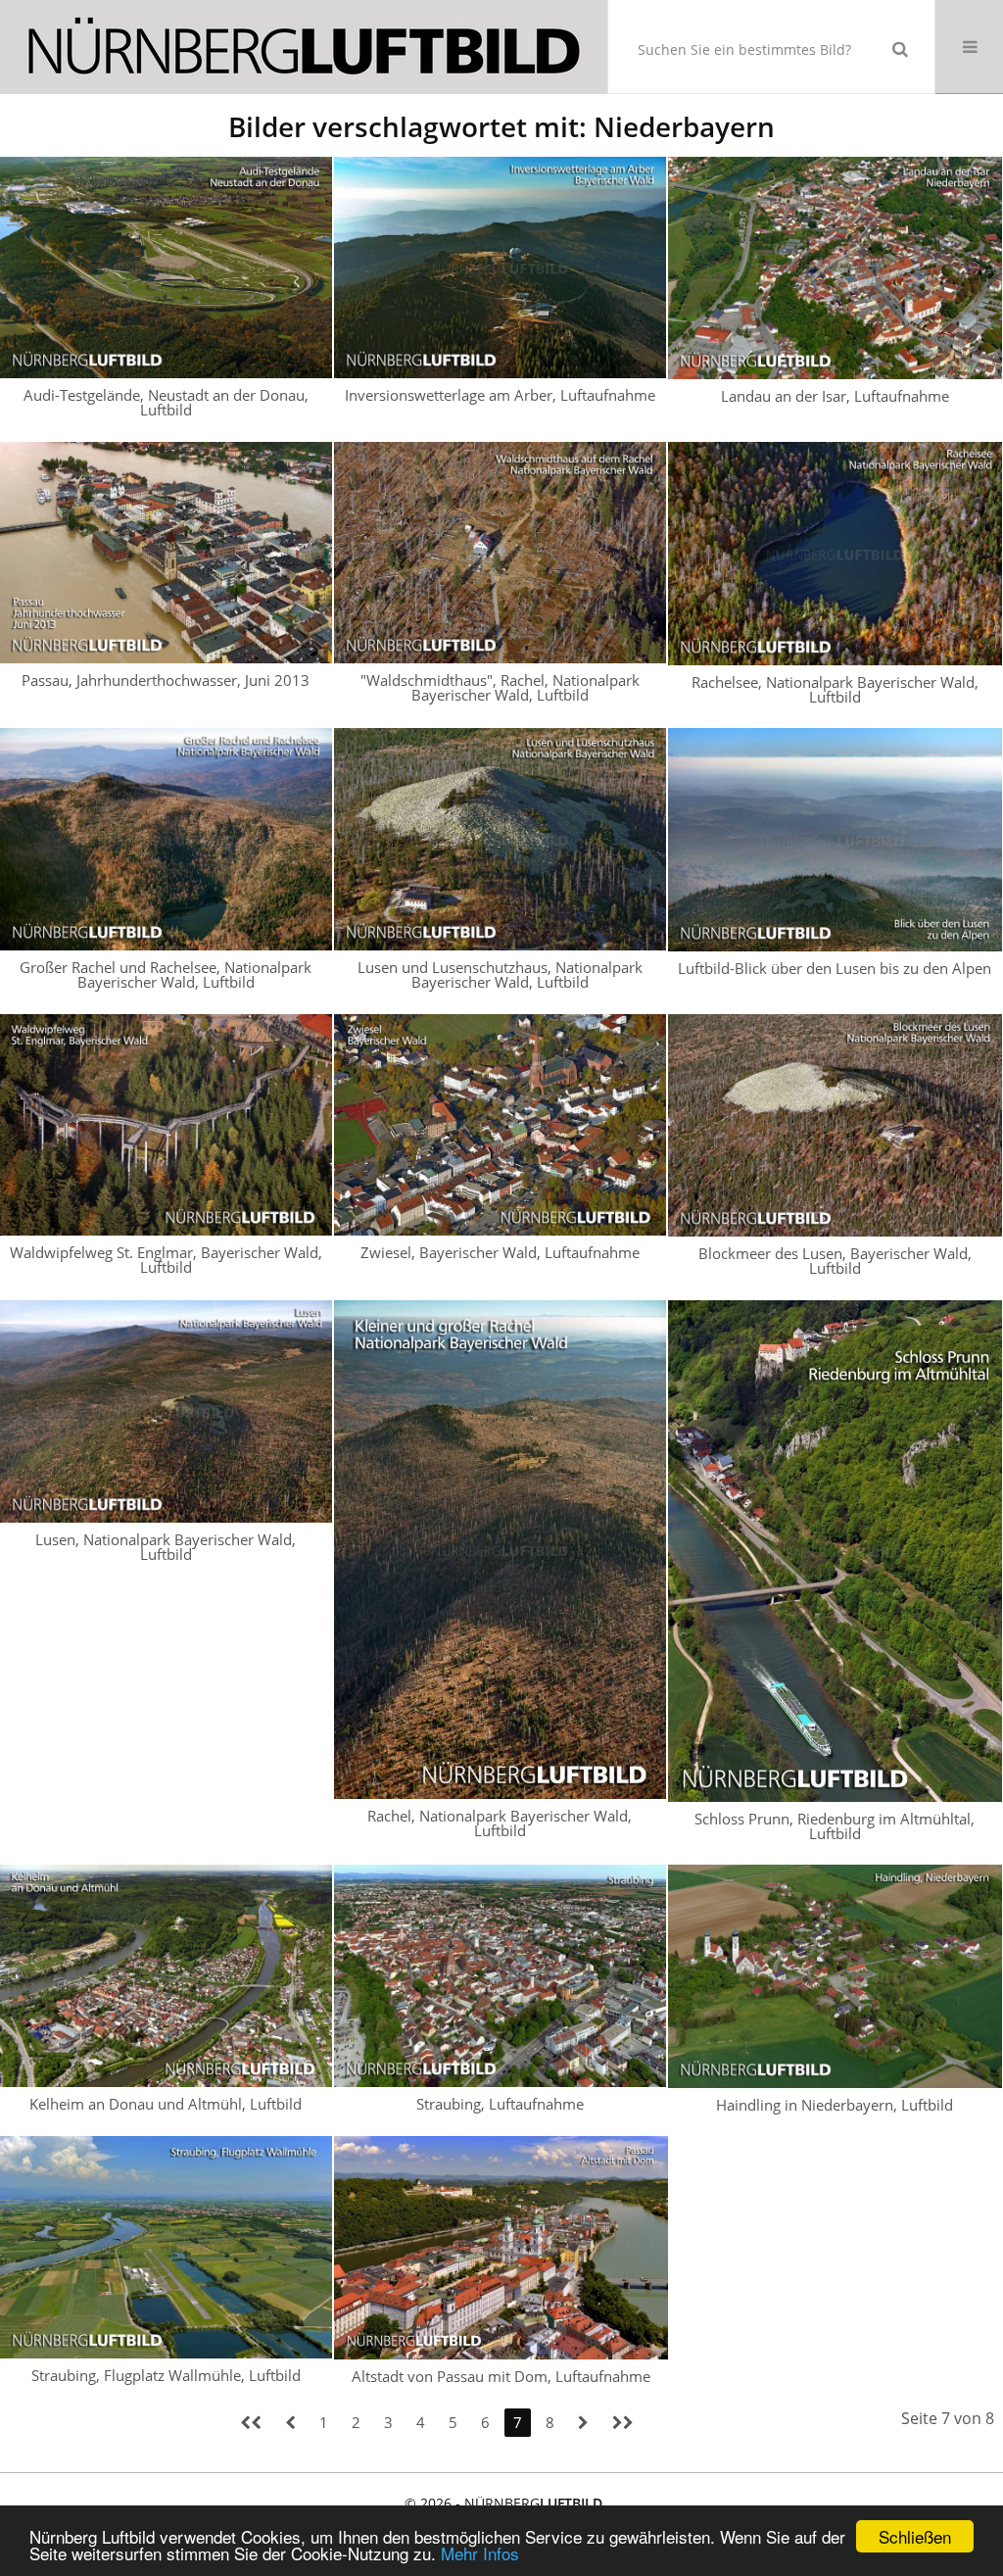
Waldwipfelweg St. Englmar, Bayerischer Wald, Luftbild (166, 1260)
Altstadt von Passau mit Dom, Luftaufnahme (501, 2376)
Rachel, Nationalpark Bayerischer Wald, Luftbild (500, 1823)
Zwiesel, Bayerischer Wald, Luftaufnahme (500, 1252)
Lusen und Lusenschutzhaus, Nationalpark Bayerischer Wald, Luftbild (500, 974)
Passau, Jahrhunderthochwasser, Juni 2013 (166, 680)
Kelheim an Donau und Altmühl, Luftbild (166, 2104)
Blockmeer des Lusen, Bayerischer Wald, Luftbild (835, 1261)
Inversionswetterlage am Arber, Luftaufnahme (500, 395)
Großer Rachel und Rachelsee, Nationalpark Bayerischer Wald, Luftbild (166, 974)
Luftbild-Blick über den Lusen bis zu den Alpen (835, 968)
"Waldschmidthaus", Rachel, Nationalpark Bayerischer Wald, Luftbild (500, 687)
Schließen (915, 2536)
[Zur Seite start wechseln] (251, 2423)
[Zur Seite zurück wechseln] (290, 2423)
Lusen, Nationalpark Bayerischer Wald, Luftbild (166, 1547)
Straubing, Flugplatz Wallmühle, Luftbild (166, 2375)
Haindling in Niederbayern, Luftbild (835, 2105)
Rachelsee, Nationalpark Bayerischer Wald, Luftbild (835, 689)
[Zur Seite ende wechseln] (623, 2423)
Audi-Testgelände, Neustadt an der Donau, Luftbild (166, 402)
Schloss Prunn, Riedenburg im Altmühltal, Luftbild (835, 1826)
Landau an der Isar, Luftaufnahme (835, 396)
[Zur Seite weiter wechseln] (583, 2423)
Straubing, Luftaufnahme (500, 2104)
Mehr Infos (480, 2553)
